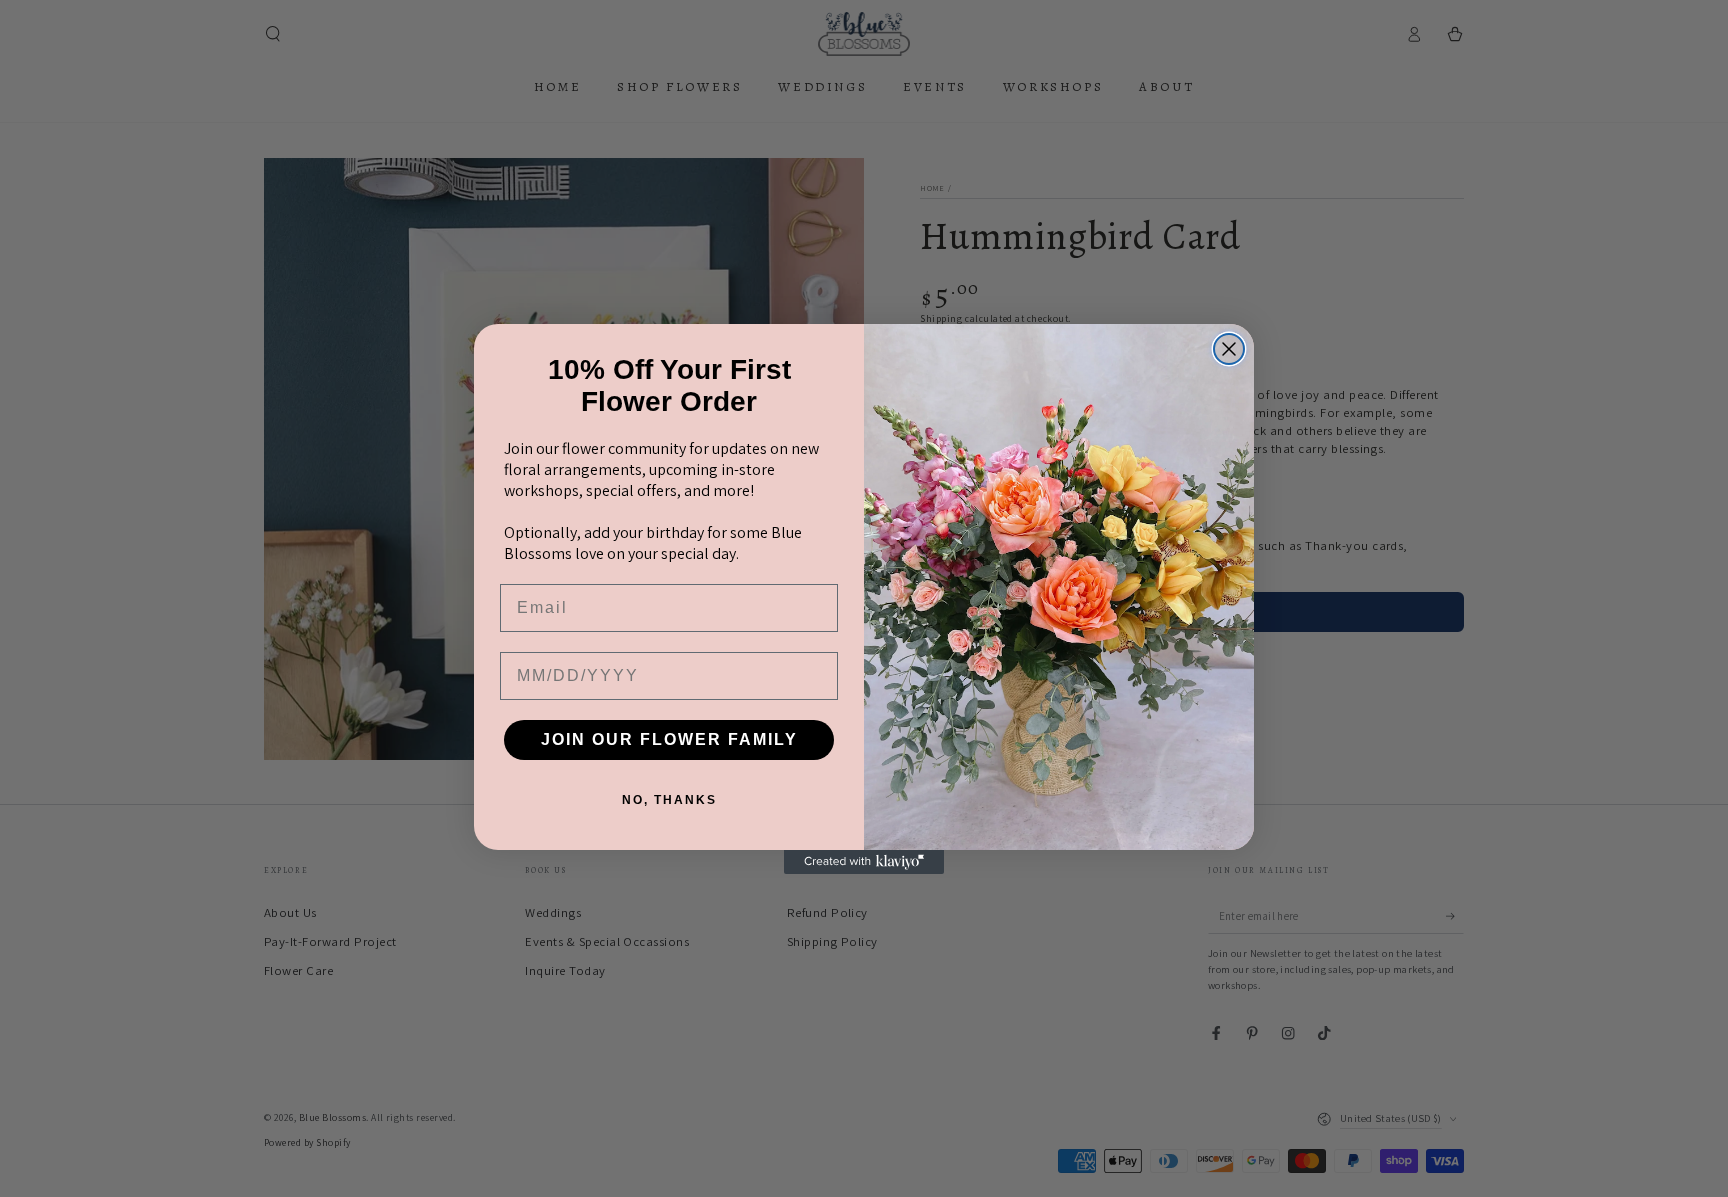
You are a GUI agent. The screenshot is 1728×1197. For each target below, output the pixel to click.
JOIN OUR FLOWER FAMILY (669, 739)
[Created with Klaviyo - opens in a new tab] (864, 862)
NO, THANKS (669, 800)
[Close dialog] (1229, 349)
